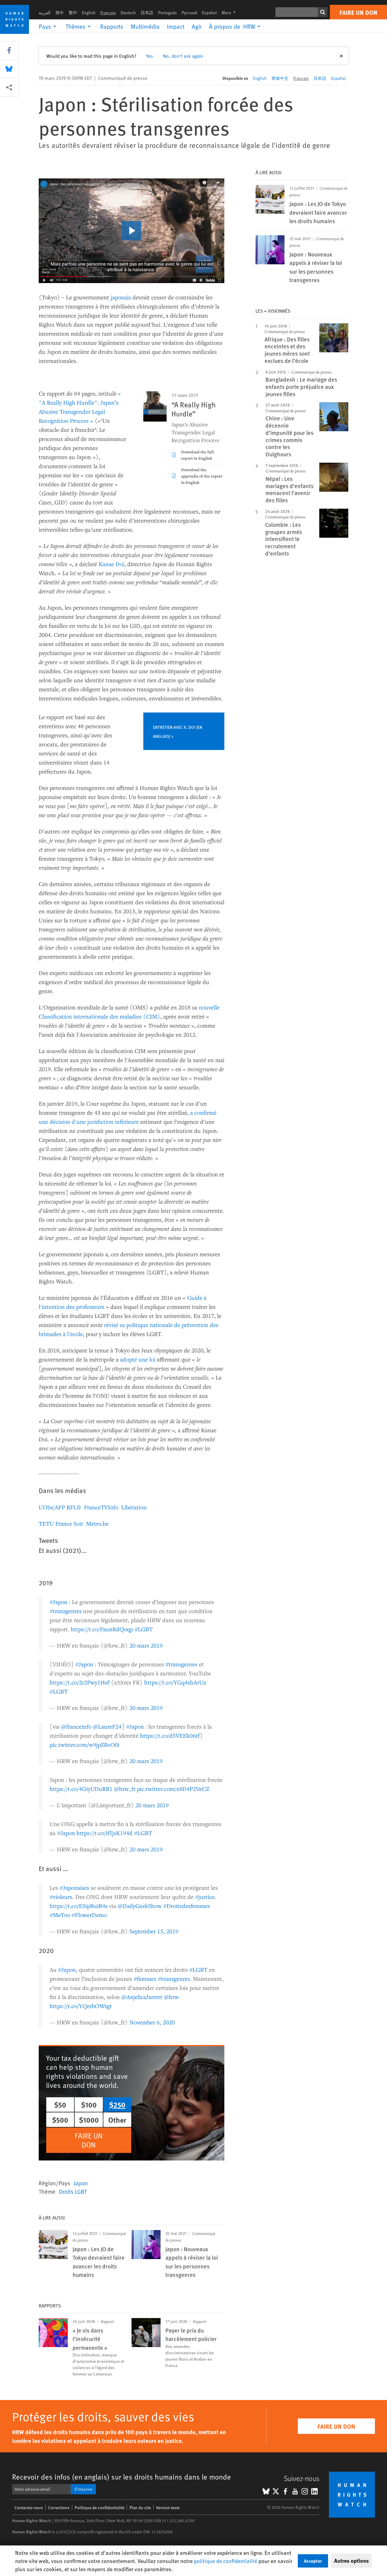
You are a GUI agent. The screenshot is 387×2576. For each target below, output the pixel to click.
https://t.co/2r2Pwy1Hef (80, 1682)
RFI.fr (74, 1507)
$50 (60, 2105)
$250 (117, 2105)
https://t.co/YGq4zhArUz (175, 1682)
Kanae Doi (111, 564)
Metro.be (97, 1523)
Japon (81, 2183)
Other (117, 2120)
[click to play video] (132, 231)
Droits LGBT (73, 2191)
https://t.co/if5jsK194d (104, 1833)
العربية (45, 13)
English (89, 13)
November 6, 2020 (152, 2022)
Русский (189, 13)
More (230, 13)
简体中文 (280, 78)
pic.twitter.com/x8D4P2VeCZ (173, 1789)
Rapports (112, 26)
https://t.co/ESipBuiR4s (79, 1906)
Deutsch (128, 13)
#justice (205, 1897)
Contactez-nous (29, 2508)
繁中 (73, 13)
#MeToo (60, 1915)
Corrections (59, 2508)
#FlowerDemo (89, 1915)
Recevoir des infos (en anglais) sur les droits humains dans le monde (122, 2477)
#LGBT (144, 1629)
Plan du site (140, 2508)
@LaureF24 (107, 1726)
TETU (46, 1523)
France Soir (69, 1523)
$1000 (89, 2120)
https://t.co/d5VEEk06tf (170, 1735)
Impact (176, 26)
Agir (197, 26)
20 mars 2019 (146, 1645)
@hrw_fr (125, 1789)
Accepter (313, 2561)
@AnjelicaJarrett (142, 1997)
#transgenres (66, 1611)
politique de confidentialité (226, 2561)
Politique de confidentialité (99, 2508)
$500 (60, 2120)
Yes (150, 56)
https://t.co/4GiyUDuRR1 (81, 1789)
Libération (134, 1507)
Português (167, 13)
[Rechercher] (323, 12)
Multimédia (145, 26)
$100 (89, 2105)
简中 (60, 13)
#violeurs (61, 1897)
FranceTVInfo (101, 1507)
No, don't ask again (183, 56)
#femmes (145, 1979)
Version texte (168, 2508)
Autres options (351, 2561)
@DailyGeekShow (140, 1906)
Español (209, 13)
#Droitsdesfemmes (187, 1906)
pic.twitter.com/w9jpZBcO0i (85, 1745)
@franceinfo (76, 1726)
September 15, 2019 (154, 1931)
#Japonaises (74, 1888)
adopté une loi (138, 1359)
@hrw (171, 1997)
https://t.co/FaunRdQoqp (102, 1629)
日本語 (147, 13)
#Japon (59, 1602)
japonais (121, 297)
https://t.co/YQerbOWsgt (81, 2006)
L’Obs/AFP (52, 1507)
